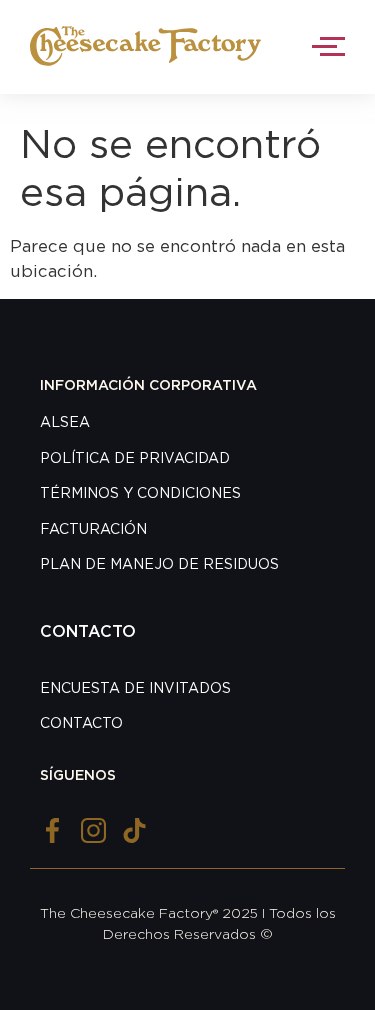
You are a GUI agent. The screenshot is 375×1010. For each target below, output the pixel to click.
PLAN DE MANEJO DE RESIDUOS (159, 565)
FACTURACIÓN (93, 530)
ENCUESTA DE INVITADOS (135, 689)
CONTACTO (81, 724)
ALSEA (65, 423)
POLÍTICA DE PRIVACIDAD (135, 459)
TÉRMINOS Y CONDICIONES (140, 494)
